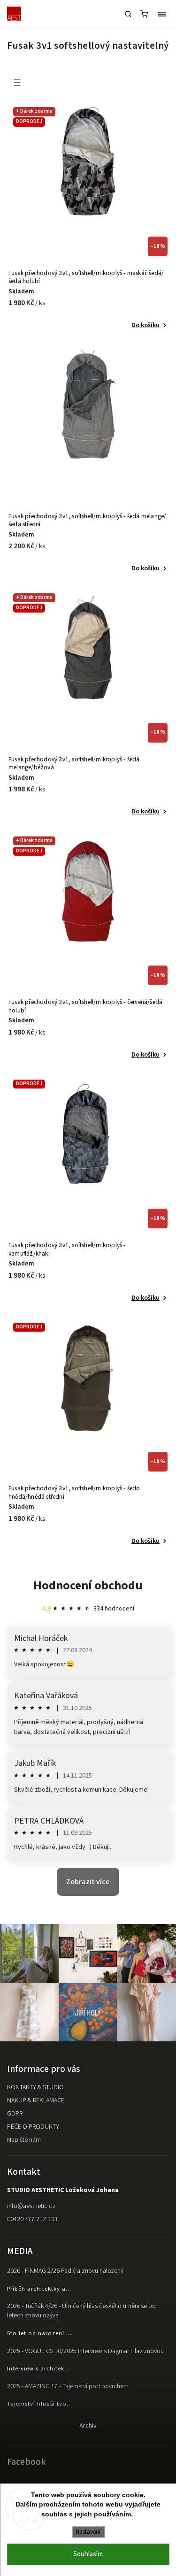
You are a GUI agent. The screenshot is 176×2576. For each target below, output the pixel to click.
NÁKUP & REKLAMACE (36, 2101)
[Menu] (162, 14)
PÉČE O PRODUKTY (33, 2127)
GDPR (15, 2114)
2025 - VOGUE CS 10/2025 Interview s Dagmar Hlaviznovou (85, 2351)
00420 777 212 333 (32, 2219)
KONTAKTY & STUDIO (35, 2087)
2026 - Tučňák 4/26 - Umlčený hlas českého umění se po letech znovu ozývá (81, 2311)
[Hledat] (128, 14)
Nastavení (88, 2532)
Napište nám (24, 2140)
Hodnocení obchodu (88, 1585)
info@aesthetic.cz (31, 2206)
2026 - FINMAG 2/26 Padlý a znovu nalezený (65, 2271)
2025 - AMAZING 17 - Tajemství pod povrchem (68, 2386)
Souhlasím (88, 2554)
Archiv (88, 2426)
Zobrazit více (88, 1882)
